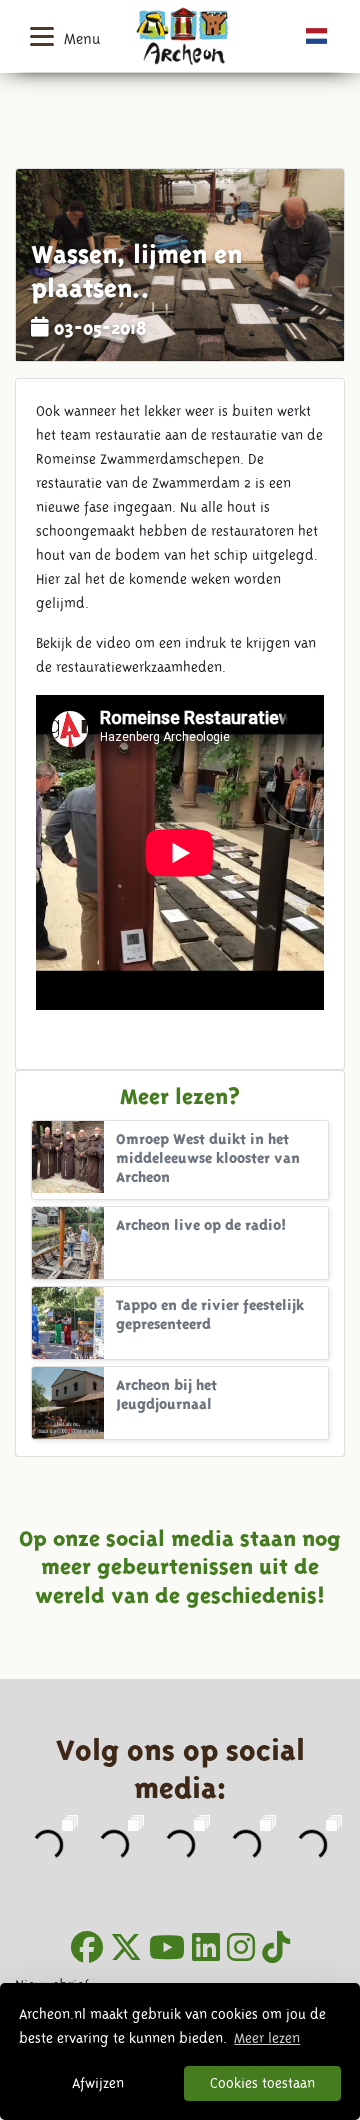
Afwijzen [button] (98, 2083)
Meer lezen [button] (267, 2038)
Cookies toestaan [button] (262, 2083)
